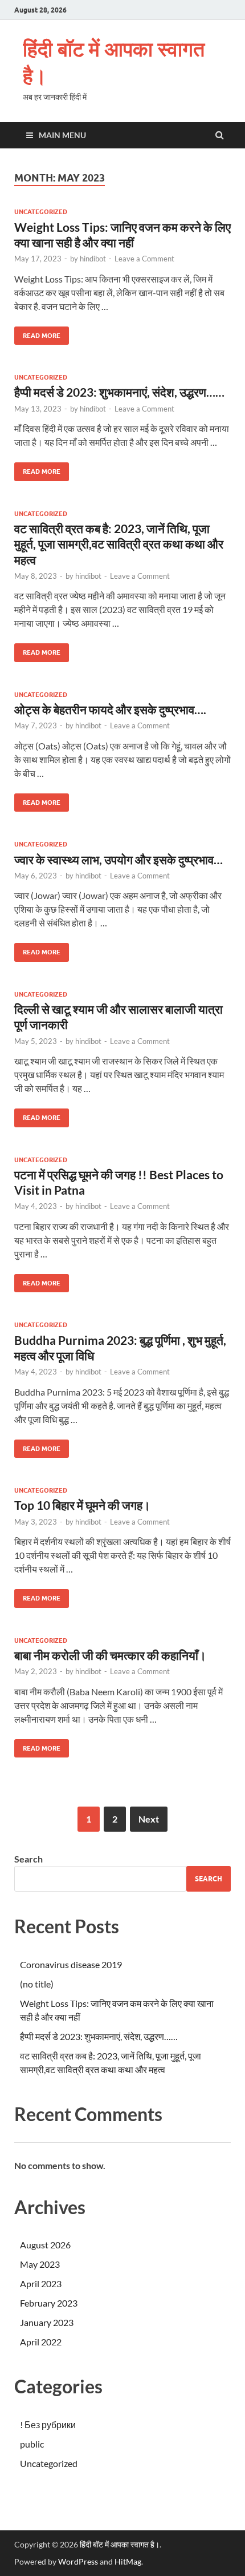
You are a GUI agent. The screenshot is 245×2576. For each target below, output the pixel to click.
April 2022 (41, 2342)
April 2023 (41, 2283)
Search (28, 1859)
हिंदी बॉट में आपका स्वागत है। (114, 62)
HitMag (128, 2561)
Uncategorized (41, 212)
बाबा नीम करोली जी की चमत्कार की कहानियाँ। (110, 1655)
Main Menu (62, 135)
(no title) (37, 1984)
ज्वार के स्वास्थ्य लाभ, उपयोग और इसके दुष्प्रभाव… (119, 859)
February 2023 (49, 2303)
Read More (37, 333)
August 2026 (45, 2245)
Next (149, 1819)
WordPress (78, 2561)
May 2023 (40, 2264)
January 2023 (47, 2322)
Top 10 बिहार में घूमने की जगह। (82, 1505)
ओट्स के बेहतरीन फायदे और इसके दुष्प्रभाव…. (110, 709)
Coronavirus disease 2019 (71, 1964)
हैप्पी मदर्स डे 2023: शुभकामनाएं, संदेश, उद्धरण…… (119, 392)
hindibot (93, 259)
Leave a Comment (144, 259)
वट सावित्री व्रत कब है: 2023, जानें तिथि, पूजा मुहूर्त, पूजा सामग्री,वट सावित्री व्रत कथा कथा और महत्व (119, 544)
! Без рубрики (48, 2424)
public (32, 2444)
